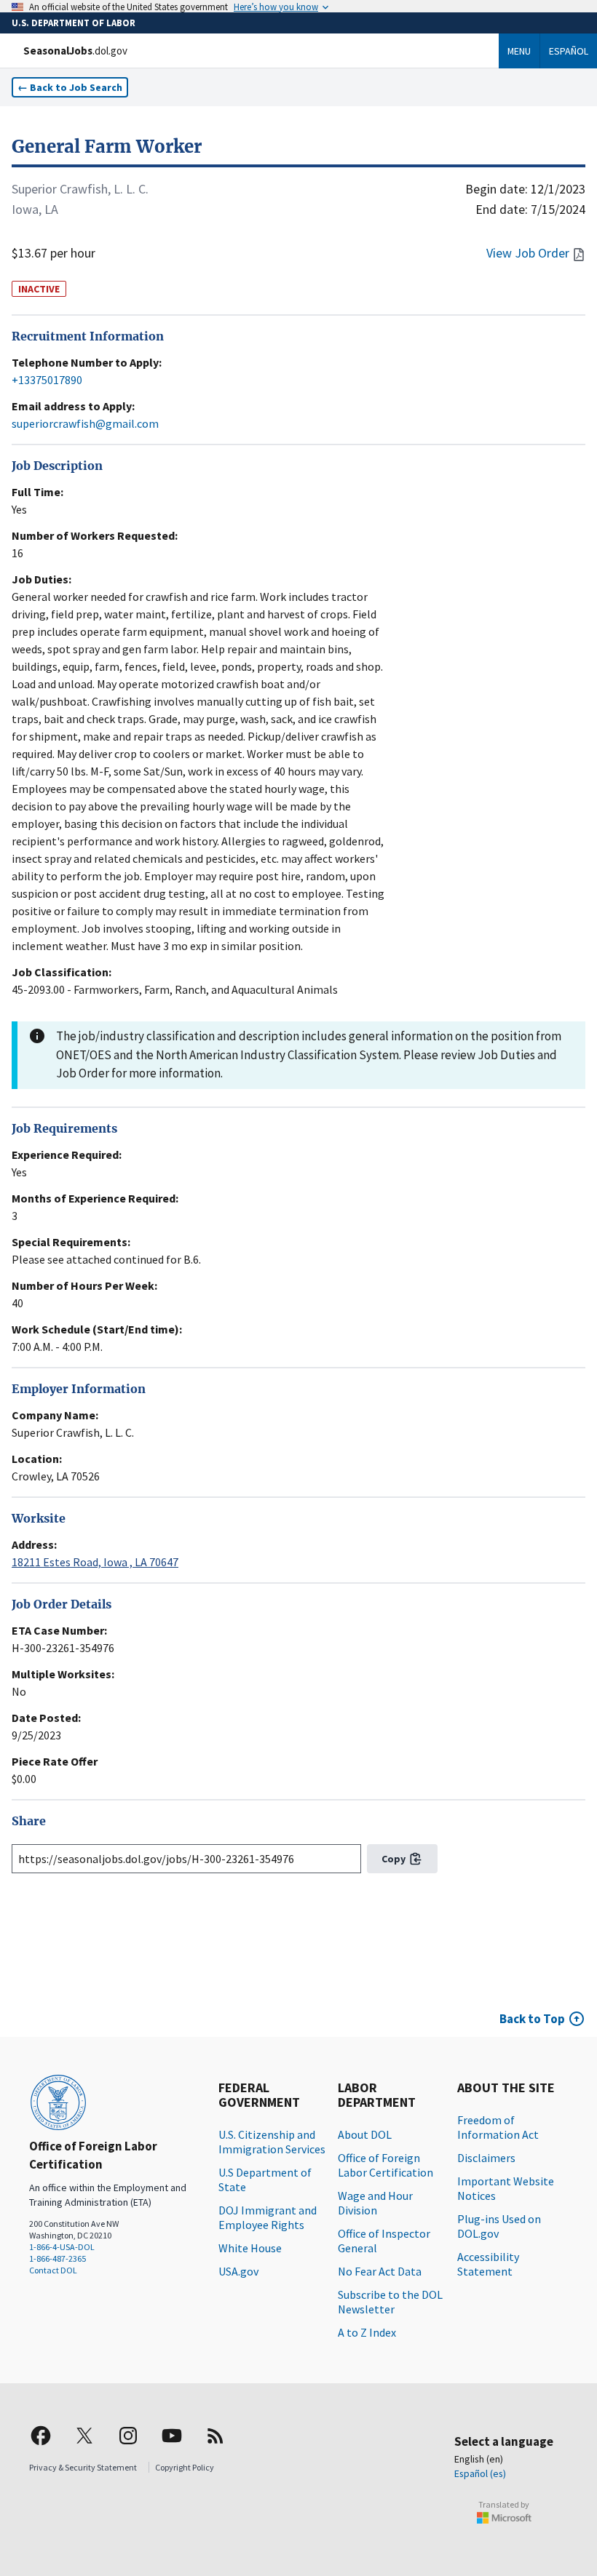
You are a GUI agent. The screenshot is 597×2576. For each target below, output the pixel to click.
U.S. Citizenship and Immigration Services (272, 2142)
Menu (519, 51)
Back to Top (532, 2019)
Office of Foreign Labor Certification (386, 2165)
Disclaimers (486, 2158)
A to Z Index (367, 2332)
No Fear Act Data (380, 2271)
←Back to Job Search (70, 87)
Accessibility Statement (488, 2264)
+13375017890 (47, 380)
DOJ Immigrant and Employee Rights (268, 2217)
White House (250, 2248)
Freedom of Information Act (498, 2127)
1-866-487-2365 (58, 2258)
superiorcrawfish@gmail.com (85, 423)
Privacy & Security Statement (83, 2467)
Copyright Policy (185, 2467)
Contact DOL (53, 2270)
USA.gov (238, 2271)
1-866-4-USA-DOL (62, 2247)
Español (569, 51)
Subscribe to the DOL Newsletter (390, 2302)
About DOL (365, 2134)
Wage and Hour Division (375, 2203)
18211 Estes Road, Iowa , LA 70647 (95, 1562)
